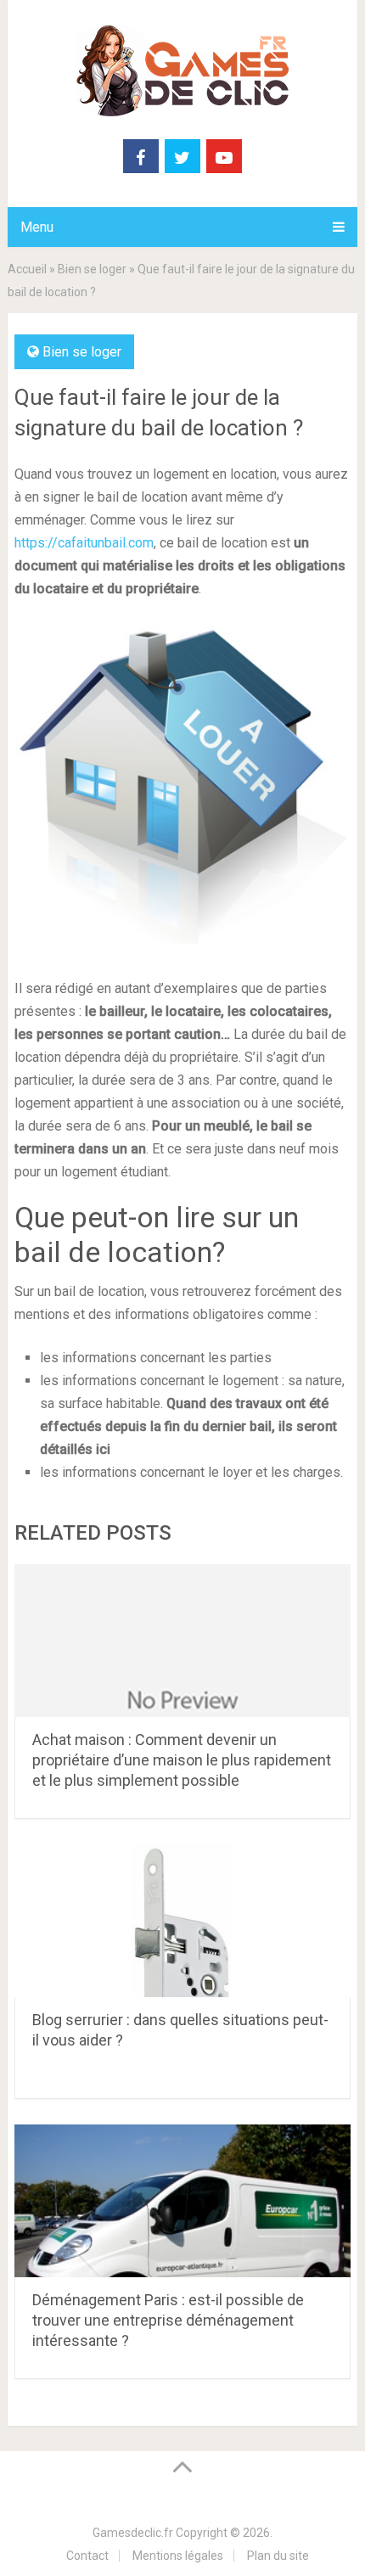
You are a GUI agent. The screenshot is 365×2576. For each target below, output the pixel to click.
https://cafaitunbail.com (84, 543)
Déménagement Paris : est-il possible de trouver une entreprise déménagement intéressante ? (168, 2320)
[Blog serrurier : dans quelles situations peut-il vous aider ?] (182, 1921)
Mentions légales (178, 2556)
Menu (37, 227)
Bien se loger (92, 269)
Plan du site (278, 2556)
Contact (87, 2556)
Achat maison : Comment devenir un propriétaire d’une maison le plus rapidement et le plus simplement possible (182, 1760)
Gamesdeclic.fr (133, 2533)
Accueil (27, 269)
